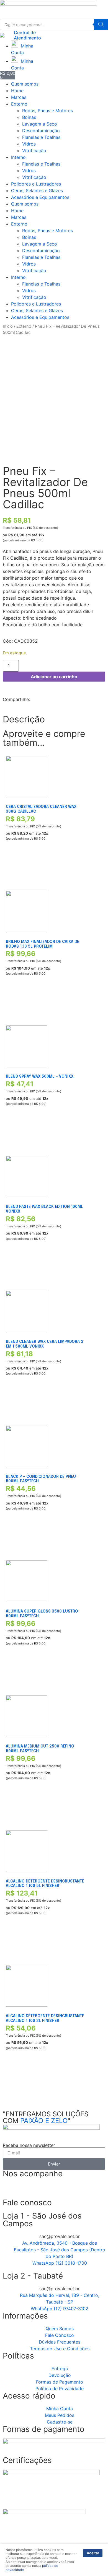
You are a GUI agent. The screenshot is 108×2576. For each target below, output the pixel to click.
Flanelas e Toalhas (41, 137)
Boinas (29, 117)
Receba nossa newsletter (29, 2145)
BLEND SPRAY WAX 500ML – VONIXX (40, 1077)
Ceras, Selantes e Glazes (37, 191)
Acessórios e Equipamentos (40, 197)
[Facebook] (10, 2190)
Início (8, 326)
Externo (19, 104)
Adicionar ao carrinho (54, 677)
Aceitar (93, 2553)
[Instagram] (25, 2190)
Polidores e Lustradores (36, 184)
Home (17, 91)
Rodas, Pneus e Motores (47, 111)
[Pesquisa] (101, 24)
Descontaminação (41, 131)
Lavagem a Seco (40, 124)
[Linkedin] (40, 2190)
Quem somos (25, 84)
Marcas (19, 97)
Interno (18, 157)
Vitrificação (34, 151)
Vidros (29, 144)
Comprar (14, 870)
